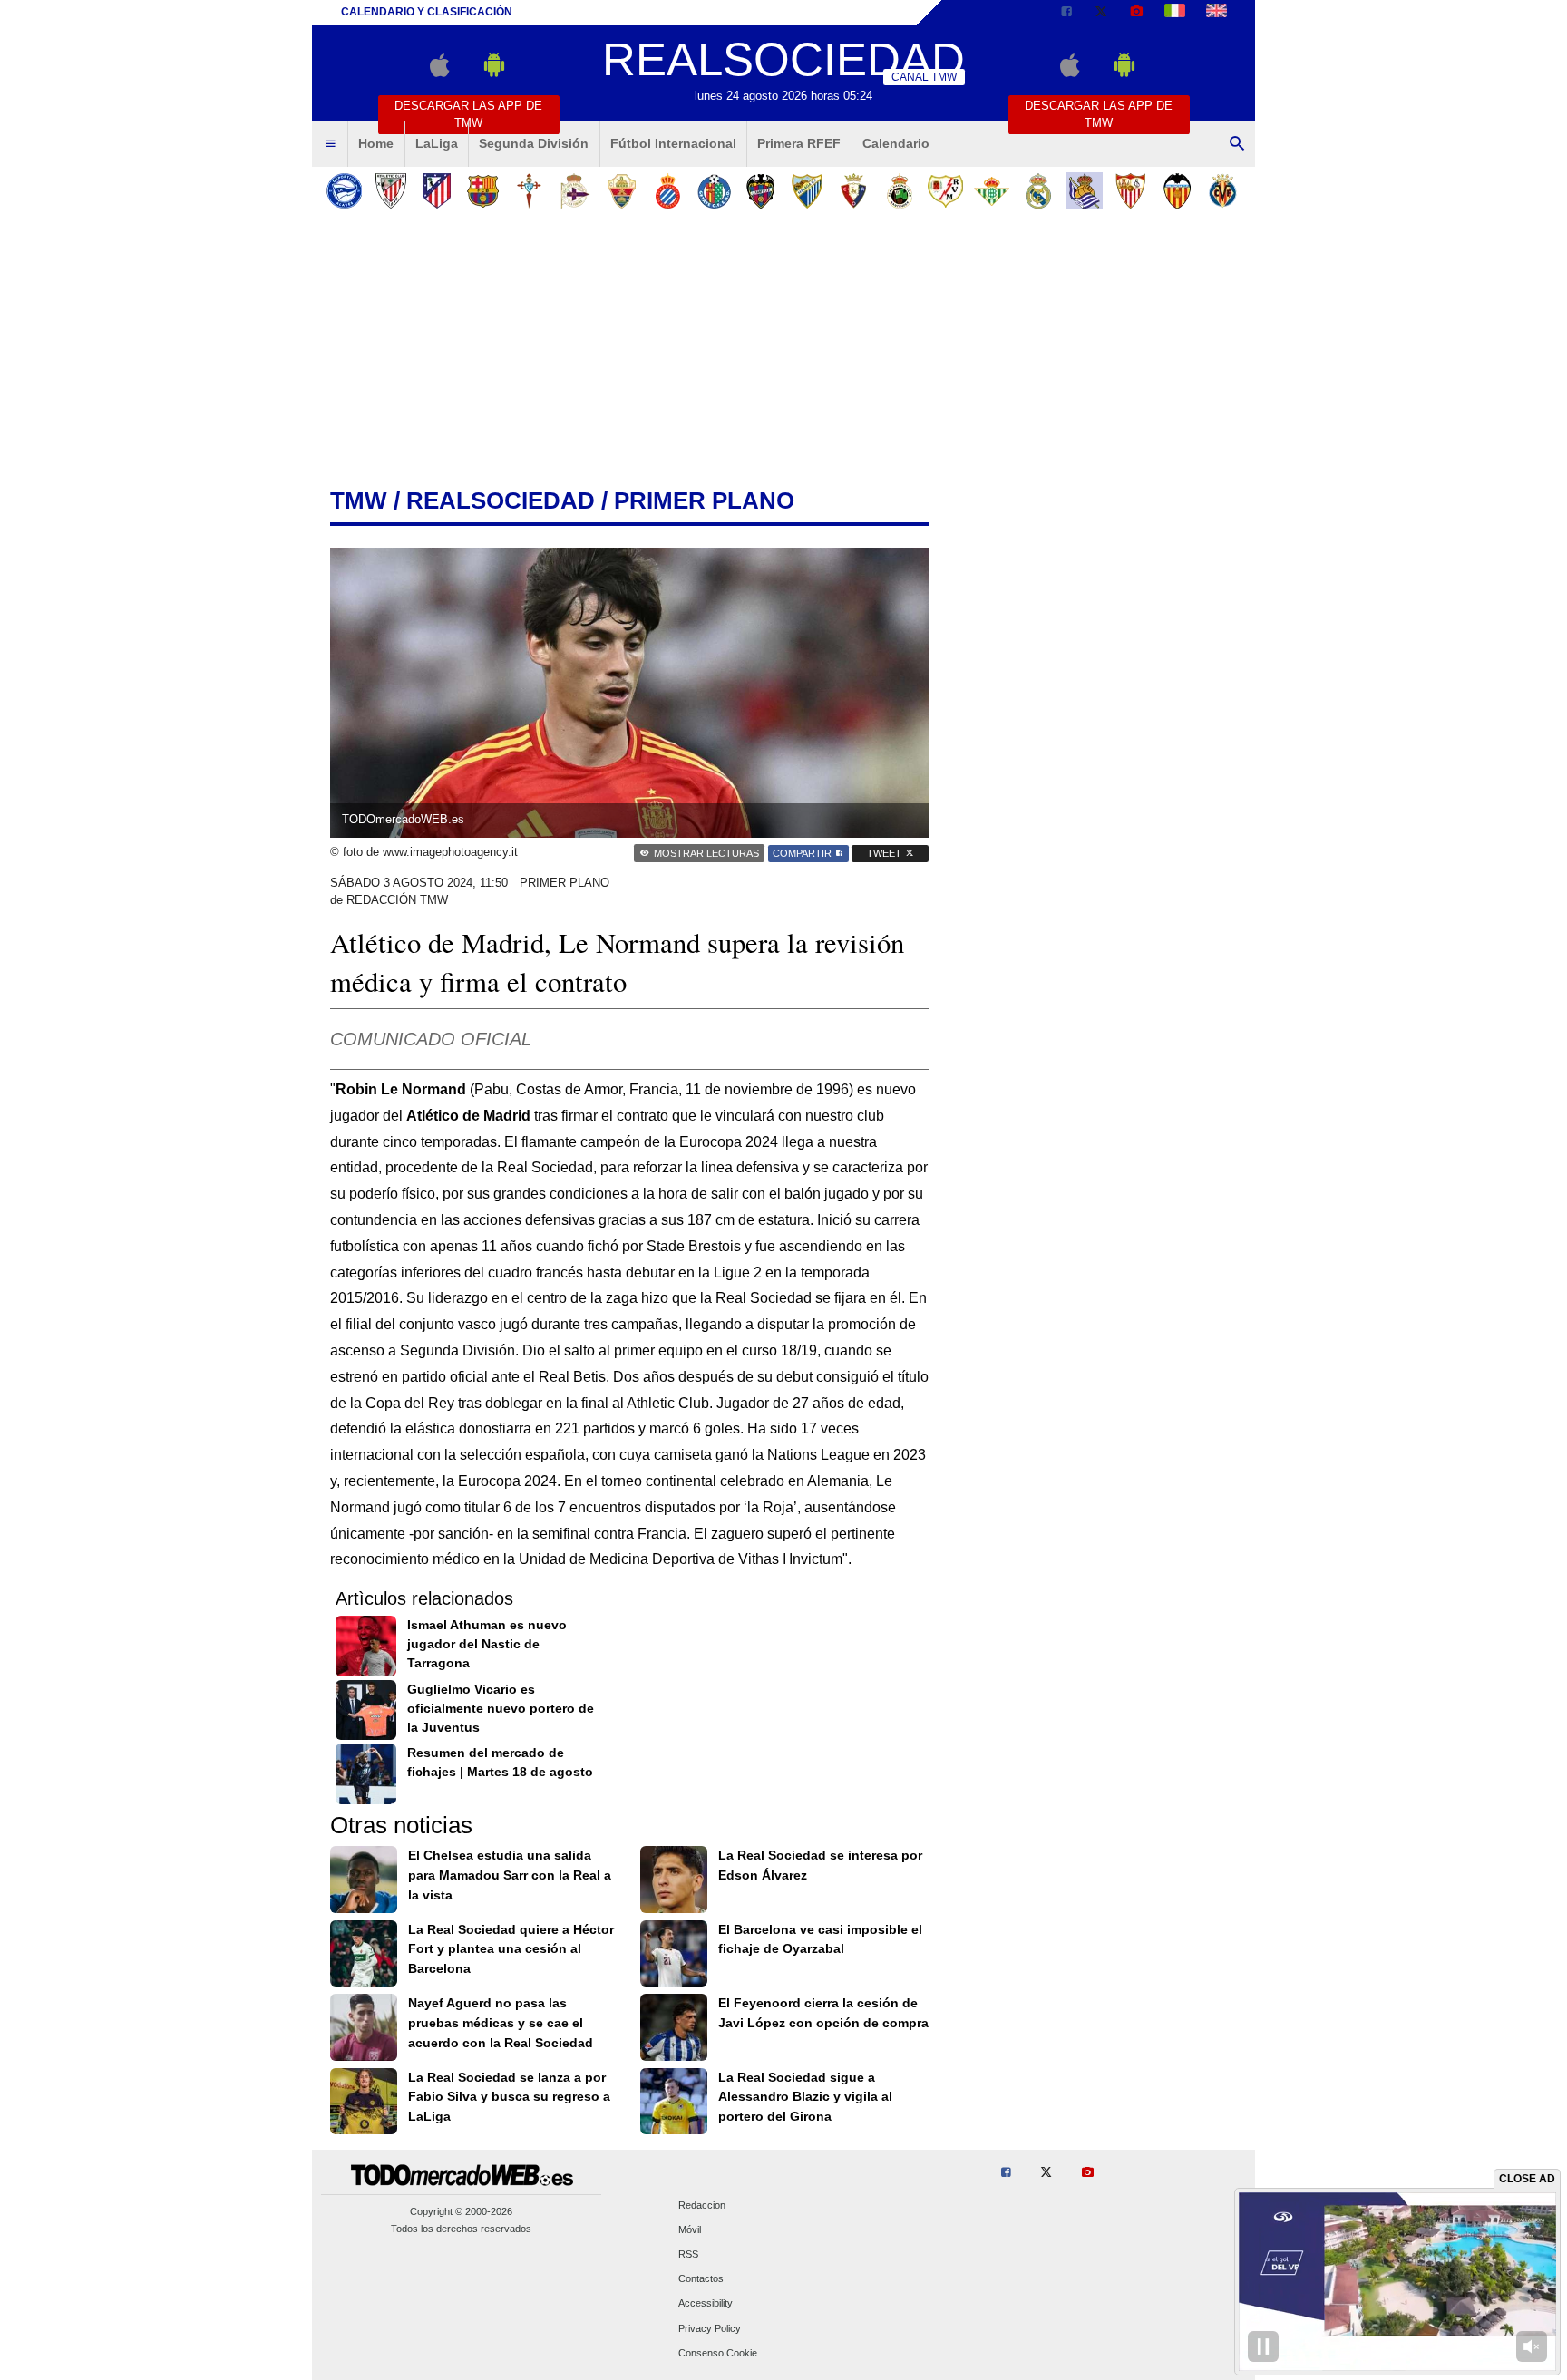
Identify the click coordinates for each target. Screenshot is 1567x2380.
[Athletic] (390, 191)
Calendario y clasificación (427, 12)
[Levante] (760, 191)
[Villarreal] (1223, 191)
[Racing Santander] (899, 191)
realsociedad (501, 500)
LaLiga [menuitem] (437, 143)
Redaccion (702, 2205)
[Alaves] (344, 191)
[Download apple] (439, 73)
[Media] (1136, 13)
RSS (688, 2254)
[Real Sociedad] (1084, 191)
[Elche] (622, 191)
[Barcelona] (483, 191)
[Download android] (494, 73)
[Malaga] (807, 191)
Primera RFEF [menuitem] (799, 143)
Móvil (690, 2229)
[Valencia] (1177, 191)
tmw (359, 500)
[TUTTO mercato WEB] (1175, 13)
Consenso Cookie (718, 2353)
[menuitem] (330, 144)
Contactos (701, 2279)
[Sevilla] (1130, 191)
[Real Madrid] (1038, 191)
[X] (1101, 13)
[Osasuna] (853, 191)
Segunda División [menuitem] (534, 143)
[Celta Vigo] (529, 191)
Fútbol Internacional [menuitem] (673, 143)
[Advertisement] (783, 353)
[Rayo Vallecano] (945, 191)
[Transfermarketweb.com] (1217, 13)
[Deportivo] (575, 191)
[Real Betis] (992, 191)
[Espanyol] (668, 191)
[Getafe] (714, 191)
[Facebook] (1066, 13)
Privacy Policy (710, 2328)
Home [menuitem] (376, 143)
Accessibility (706, 2304)
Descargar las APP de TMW (468, 114)
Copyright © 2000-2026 (461, 2211)
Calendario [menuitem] (896, 143)
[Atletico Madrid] (437, 191)
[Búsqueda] (1237, 144)
